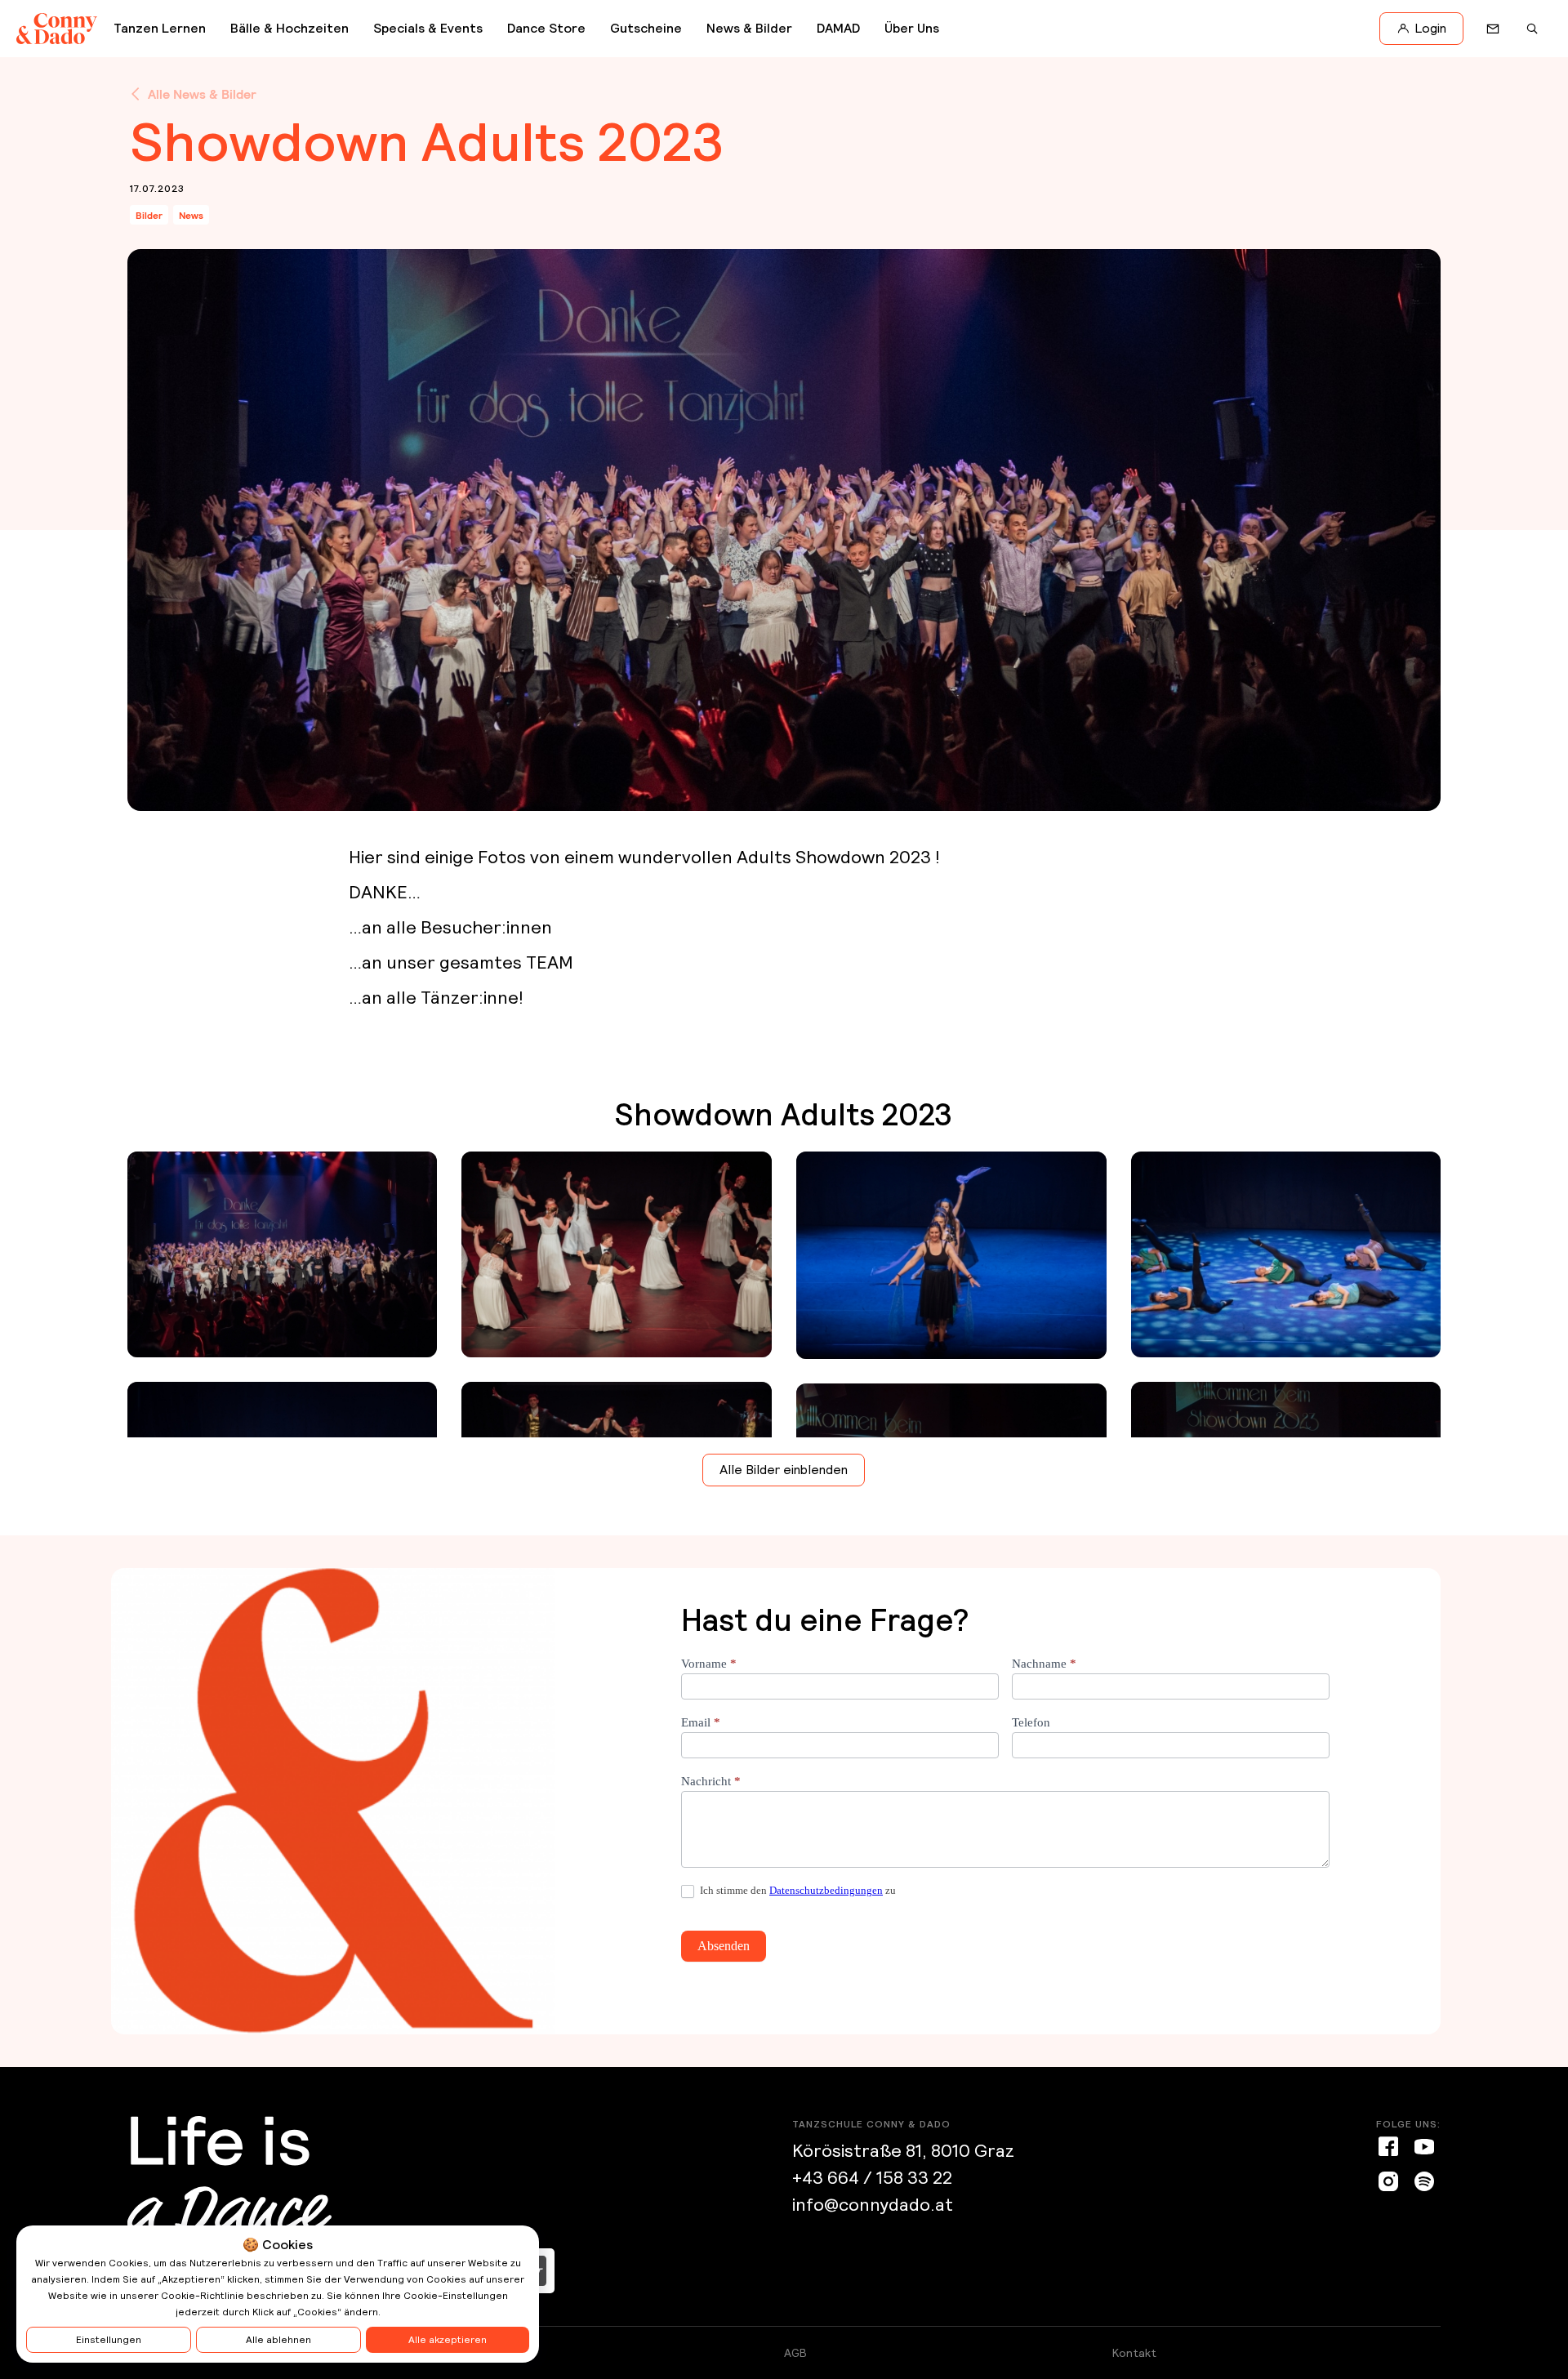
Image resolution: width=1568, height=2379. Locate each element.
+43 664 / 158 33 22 (872, 2178)
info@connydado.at (873, 2205)
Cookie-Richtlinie (203, 2296)
